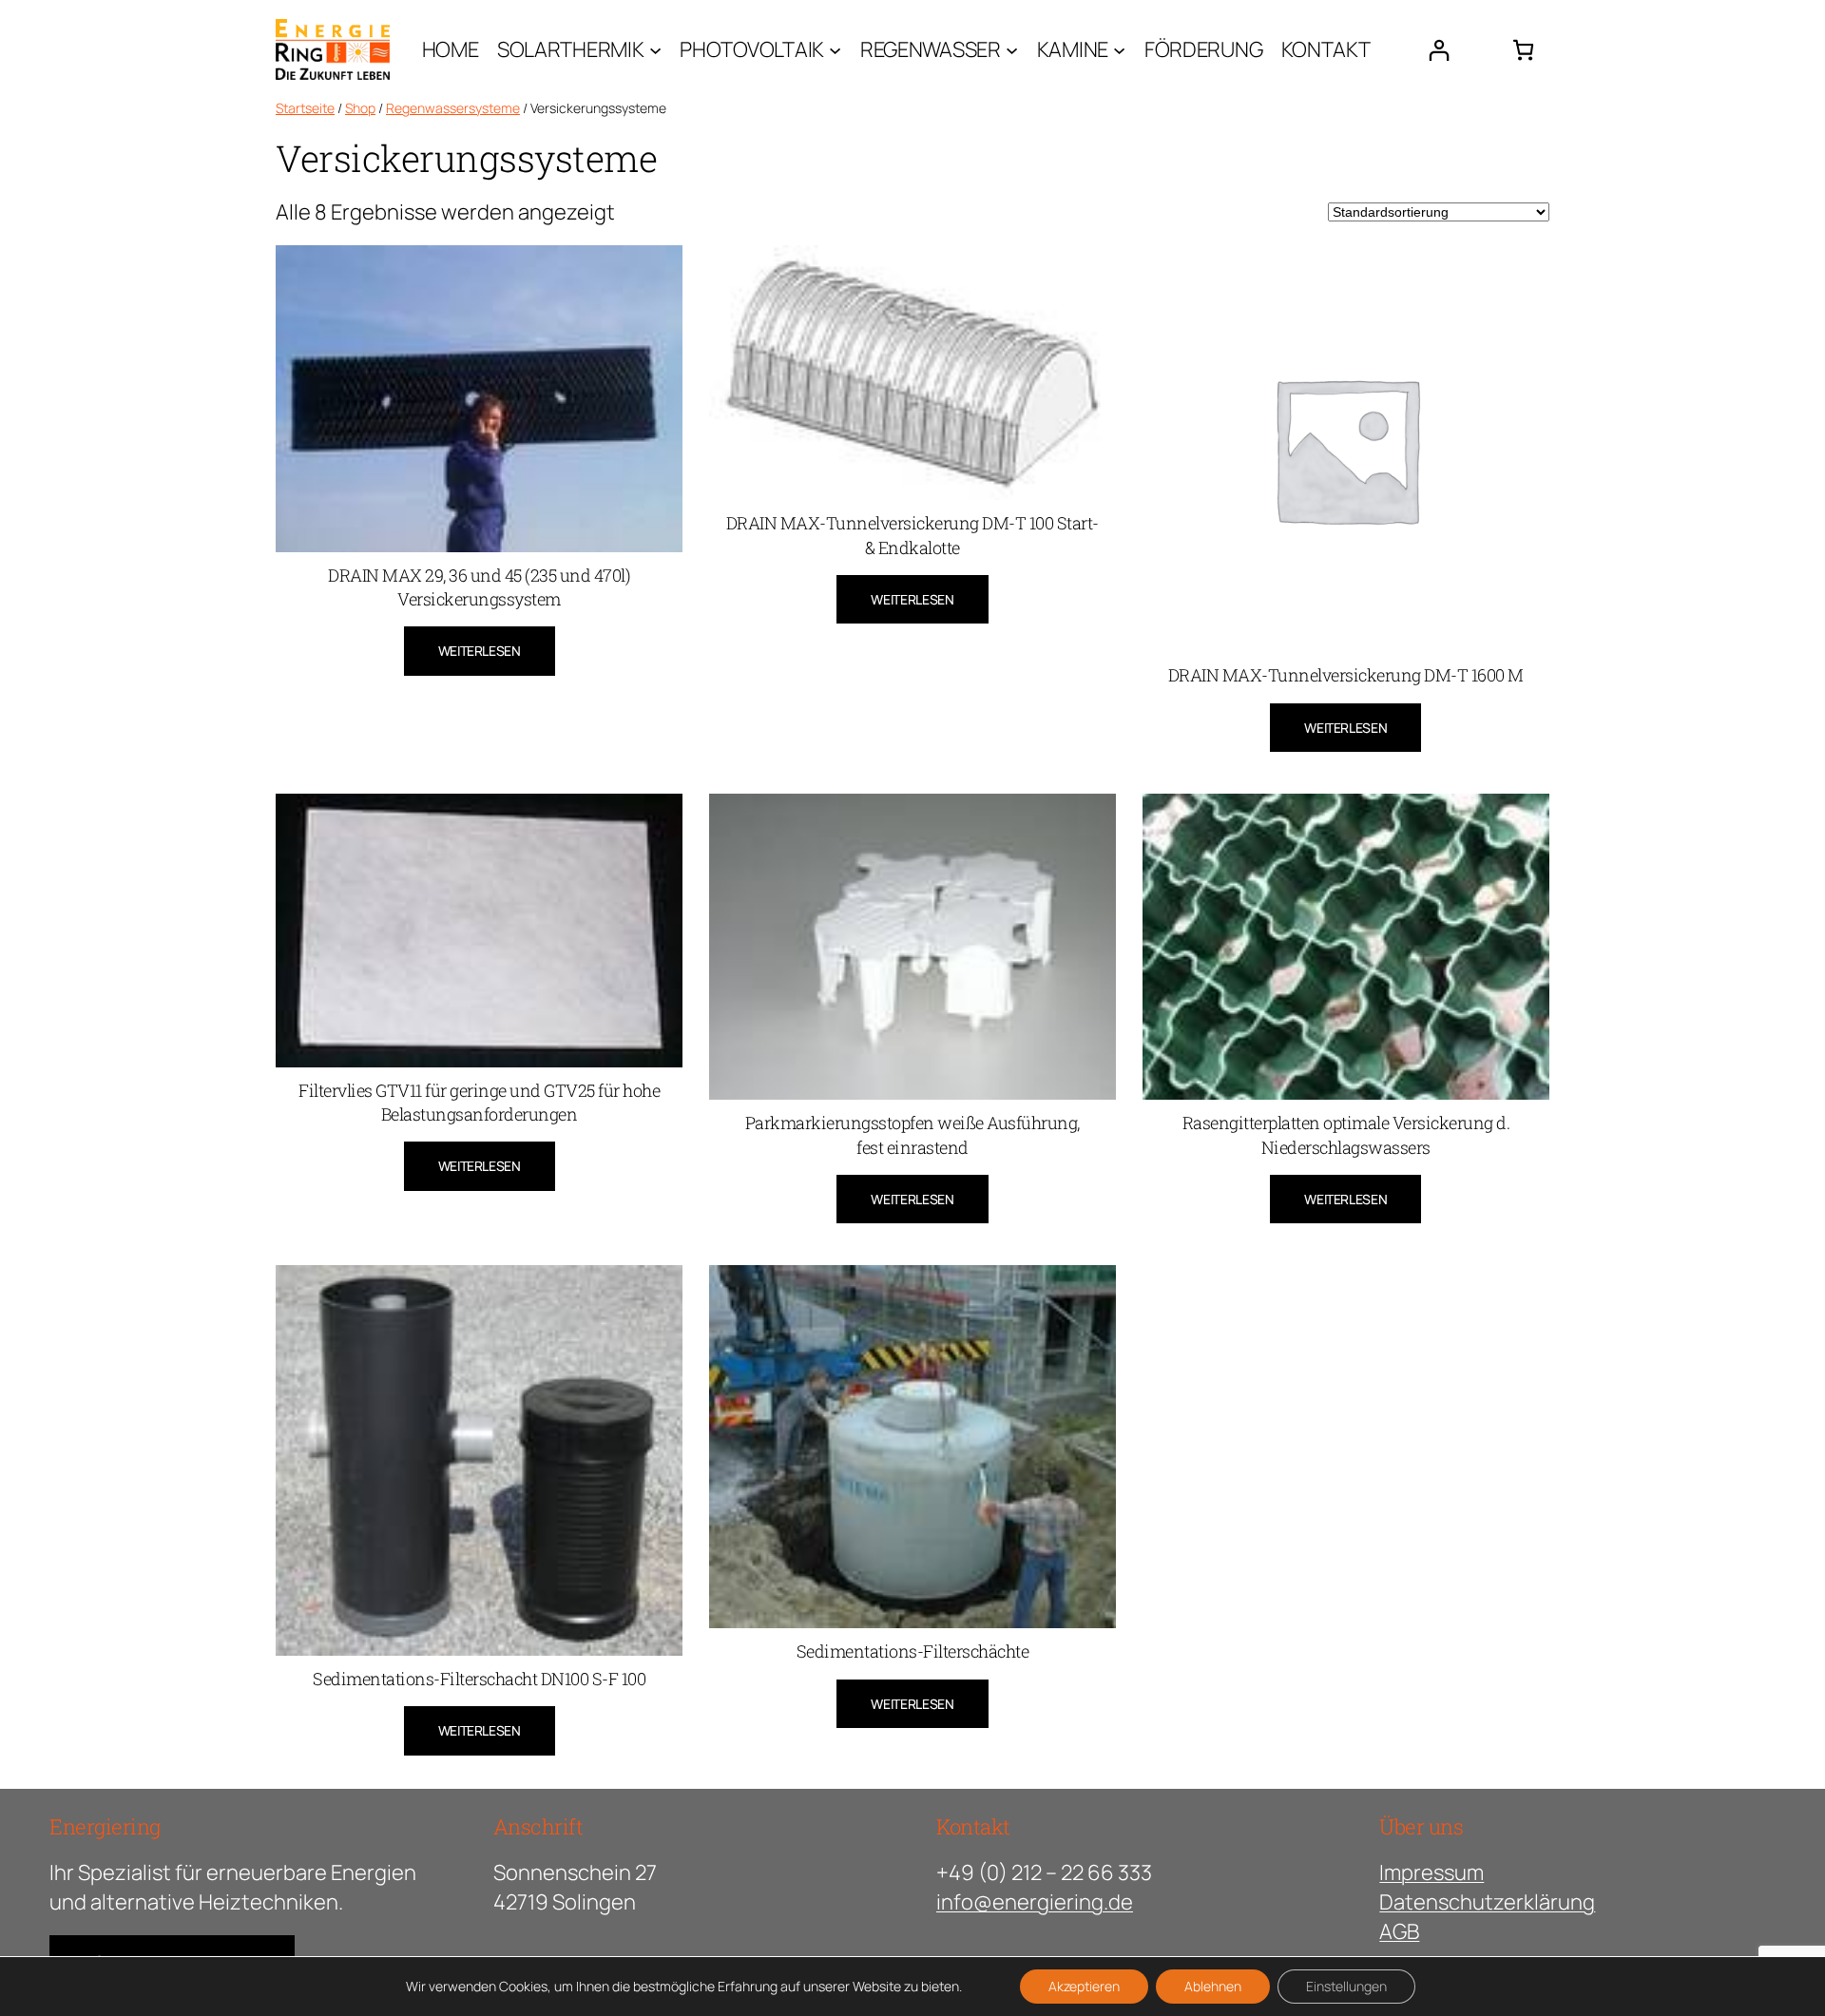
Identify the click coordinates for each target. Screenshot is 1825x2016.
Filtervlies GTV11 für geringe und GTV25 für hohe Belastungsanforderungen (479, 1102)
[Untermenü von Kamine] (1119, 49)
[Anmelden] (1439, 50)
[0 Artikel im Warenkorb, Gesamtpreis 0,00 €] (1523, 50)
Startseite (305, 108)
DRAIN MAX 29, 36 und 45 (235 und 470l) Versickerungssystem (479, 587)
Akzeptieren (1084, 1986)
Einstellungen (1346, 1986)
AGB (1399, 1931)
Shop (360, 108)
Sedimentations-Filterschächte (913, 1651)
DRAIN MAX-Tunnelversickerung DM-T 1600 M (1346, 675)
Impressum (1431, 1872)
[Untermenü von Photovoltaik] (835, 49)
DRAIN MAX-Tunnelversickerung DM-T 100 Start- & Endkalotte (912, 535)
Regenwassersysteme (453, 108)
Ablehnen (1213, 1986)
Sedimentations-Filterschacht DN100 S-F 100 (479, 1679)
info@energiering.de (1035, 1902)
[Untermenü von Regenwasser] (1012, 49)
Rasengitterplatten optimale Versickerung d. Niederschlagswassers (1346, 1134)
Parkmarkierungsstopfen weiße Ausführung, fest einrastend (912, 1134)
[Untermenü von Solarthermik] (655, 49)
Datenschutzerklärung (1487, 1902)
